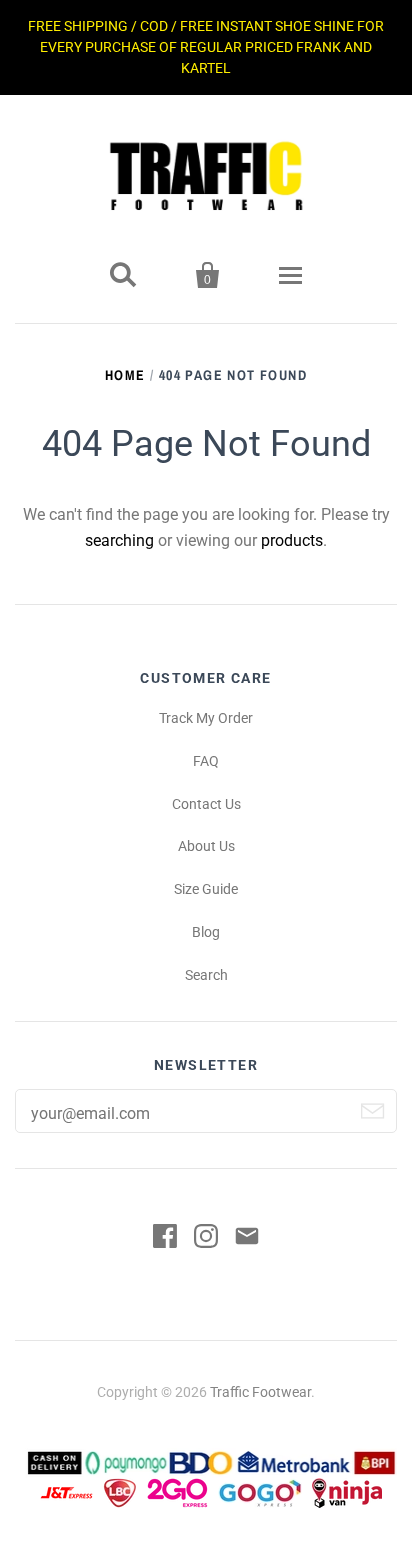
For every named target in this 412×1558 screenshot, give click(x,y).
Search (206, 975)
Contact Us (206, 804)
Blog (206, 932)
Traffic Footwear (260, 1392)
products (292, 540)
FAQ (206, 761)
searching (119, 540)
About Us (206, 846)
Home (125, 375)
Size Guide (206, 889)
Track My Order (206, 718)
